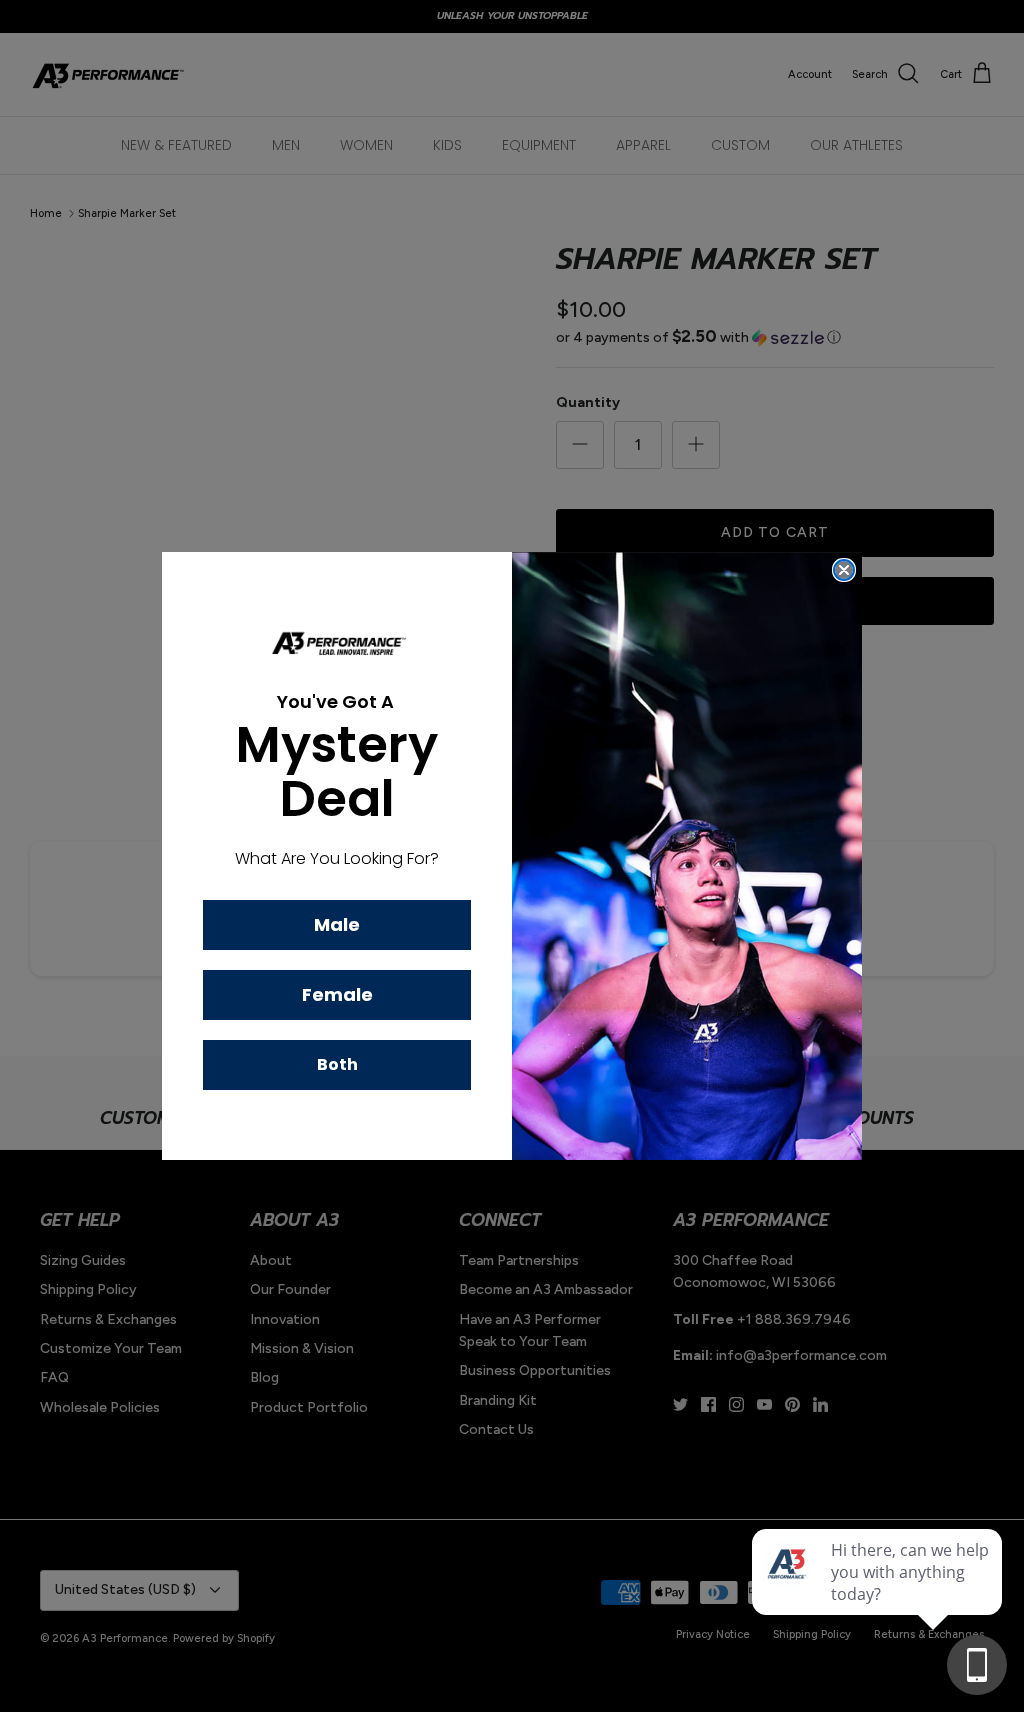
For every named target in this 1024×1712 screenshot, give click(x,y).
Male (337, 924)
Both (337, 1064)
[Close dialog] (844, 570)
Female (337, 994)
